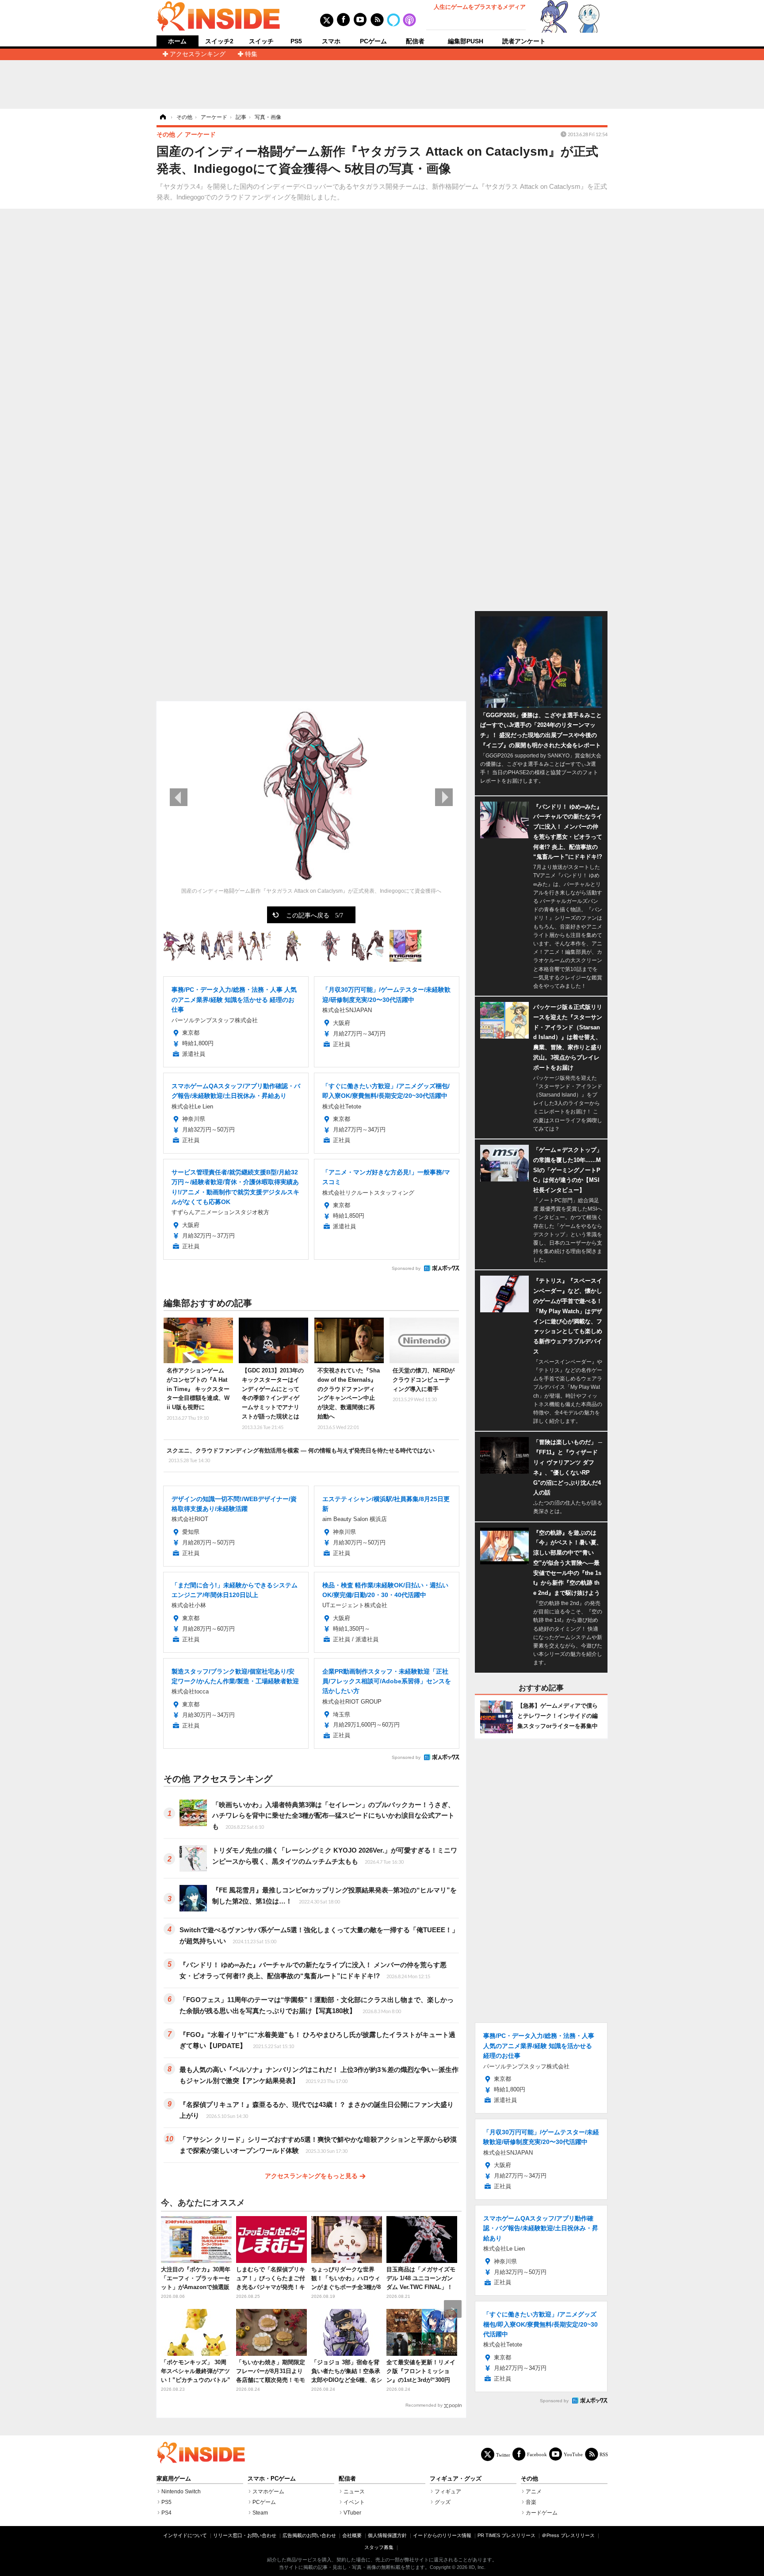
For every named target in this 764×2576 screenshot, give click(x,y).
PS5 (296, 41)
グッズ (443, 2502)
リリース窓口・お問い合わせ (245, 2535)
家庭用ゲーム (174, 2479)
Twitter (503, 2455)
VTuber (352, 2513)
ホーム (177, 41)
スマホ (331, 41)
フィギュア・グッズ (456, 2479)
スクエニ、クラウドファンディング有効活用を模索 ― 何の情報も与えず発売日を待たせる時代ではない (301, 1455)
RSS (604, 2454)
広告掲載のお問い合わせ (309, 2535)
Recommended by (424, 2405)
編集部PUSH (466, 41)
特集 (251, 54)
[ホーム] (162, 117)
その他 (529, 2479)
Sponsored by (406, 1268)
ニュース (354, 2492)
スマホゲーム (268, 2492)
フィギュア (448, 2492)
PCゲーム (373, 41)
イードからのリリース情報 (442, 2535)
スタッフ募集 (379, 2547)
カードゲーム (542, 2513)
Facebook (537, 2454)
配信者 (415, 41)
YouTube (573, 2454)
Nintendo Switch (181, 2492)
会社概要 (352, 2535)
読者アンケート (524, 41)
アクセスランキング (198, 54)
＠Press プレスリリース (568, 2535)
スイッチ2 (219, 41)
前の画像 (179, 797)
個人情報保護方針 (387, 2535)
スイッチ (261, 41)
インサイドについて (185, 2535)
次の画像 (444, 797)
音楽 (531, 2502)
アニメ (534, 2492)
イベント (354, 2502)
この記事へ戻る (315, 915)
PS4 (166, 2513)
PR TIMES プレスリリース (506, 2535)
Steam (260, 2513)
